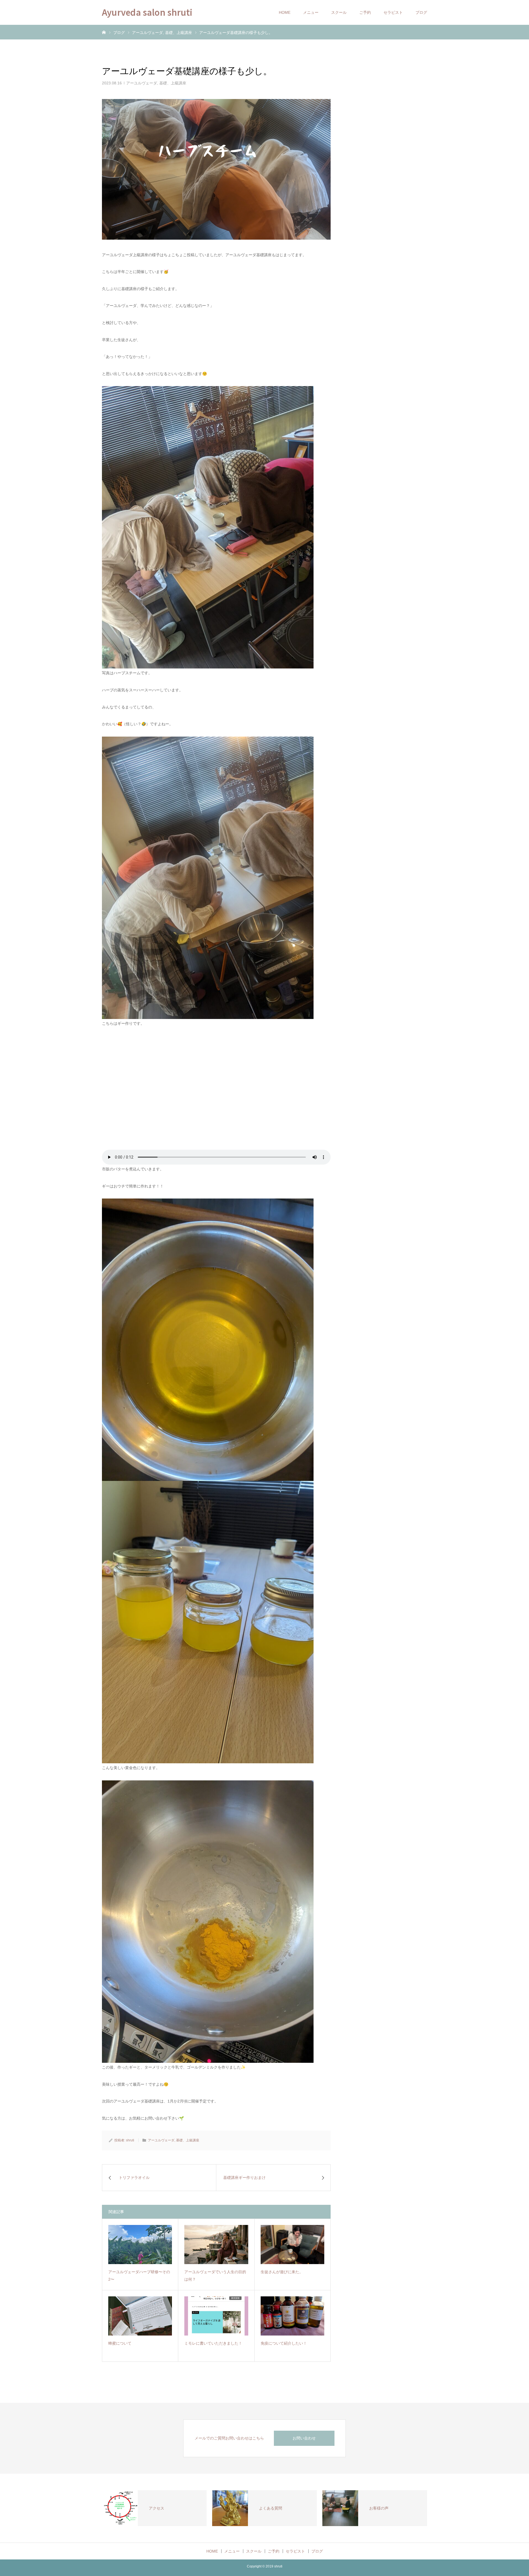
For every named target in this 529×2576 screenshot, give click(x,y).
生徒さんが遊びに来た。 (282, 2272)
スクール (339, 12)
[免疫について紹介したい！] (292, 2316)
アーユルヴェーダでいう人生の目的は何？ (215, 2276)
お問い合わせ (304, 2438)
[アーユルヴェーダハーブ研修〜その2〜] (140, 2245)
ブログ (421, 12)
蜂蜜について (120, 2343)
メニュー (311, 12)
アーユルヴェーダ (142, 83)
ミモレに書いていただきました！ (213, 2343)
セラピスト (393, 12)
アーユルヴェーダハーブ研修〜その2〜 (139, 2276)
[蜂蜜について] (140, 2316)
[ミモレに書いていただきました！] (216, 2316)
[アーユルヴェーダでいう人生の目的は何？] (216, 2245)
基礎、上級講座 (173, 83)
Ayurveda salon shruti (147, 12)
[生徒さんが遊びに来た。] (292, 2245)
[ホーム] (104, 32)
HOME (285, 12)
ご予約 (365, 12)
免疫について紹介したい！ (284, 2343)
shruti (130, 2140)
